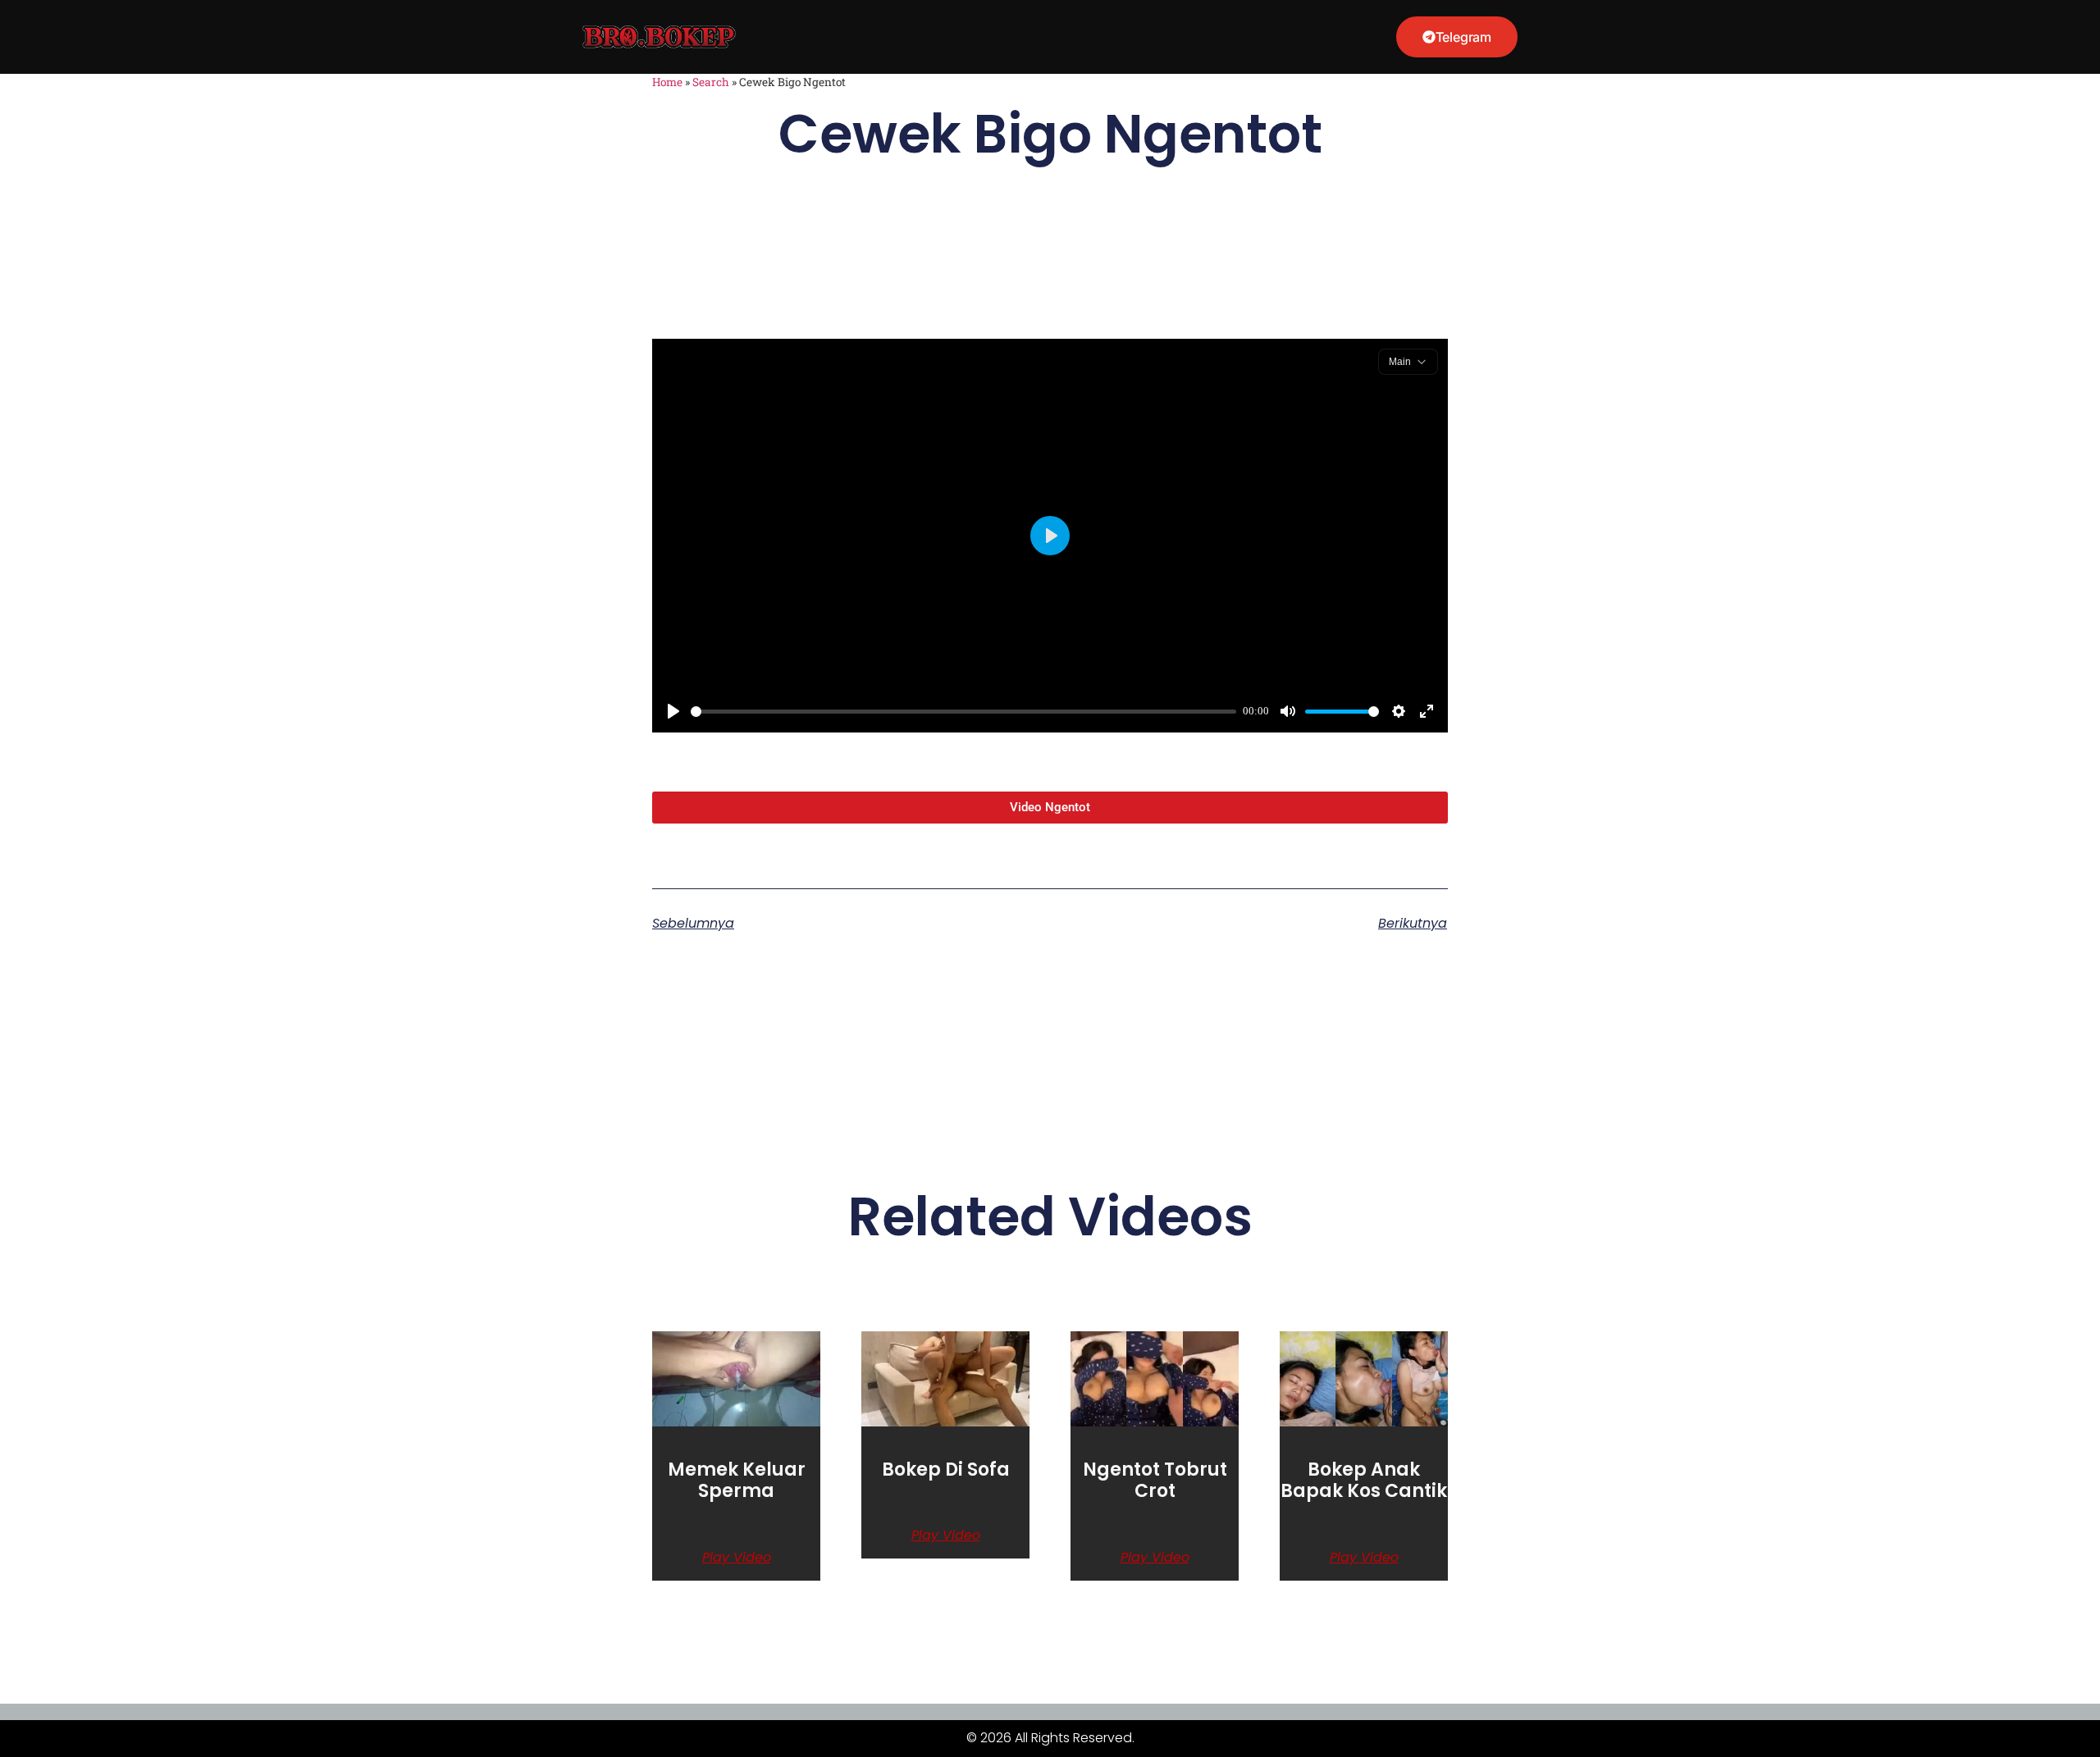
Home (667, 82)
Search (711, 82)
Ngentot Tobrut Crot (1155, 1480)
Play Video (737, 1558)
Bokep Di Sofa (946, 1469)
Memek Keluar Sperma (737, 1480)
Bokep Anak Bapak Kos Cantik (1364, 1480)
